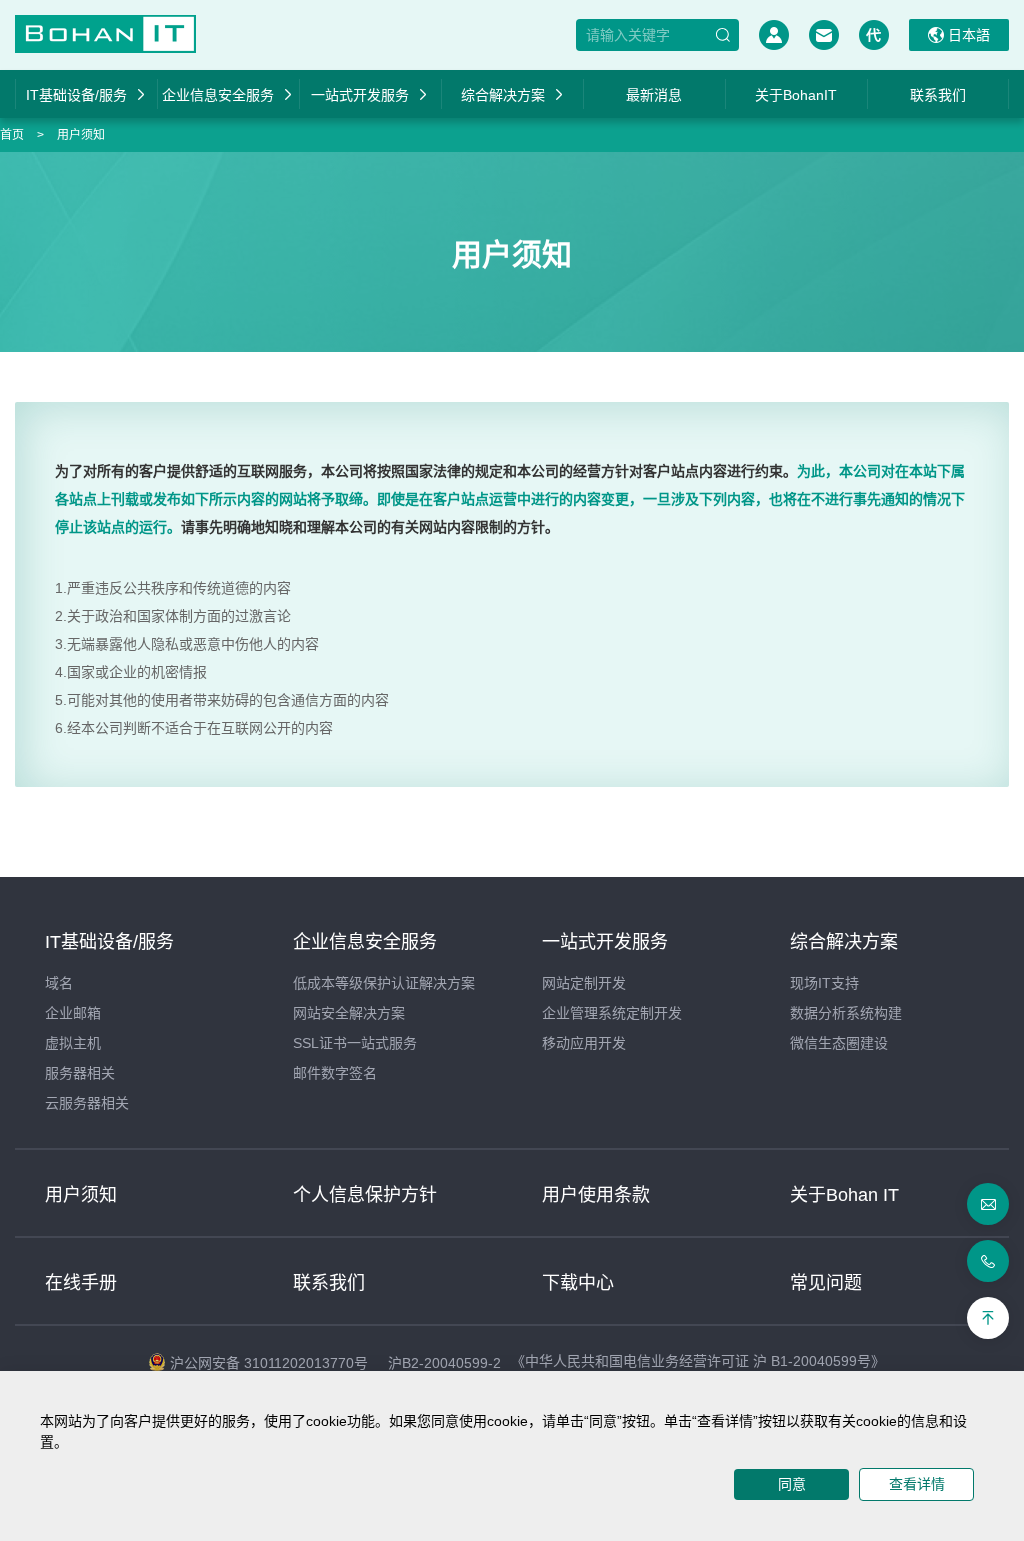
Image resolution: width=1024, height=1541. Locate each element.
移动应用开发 (584, 1043)
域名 (59, 983)
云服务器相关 (87, 1103)
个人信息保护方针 (365, 1195)
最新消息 (654, 95)
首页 (12, 135)
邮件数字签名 (335, 1073)
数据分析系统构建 (846, 1013)
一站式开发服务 (360, 95)
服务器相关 (80, 1073)
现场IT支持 (824, 983)
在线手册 (81, 1283)
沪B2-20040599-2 (444, 1363)
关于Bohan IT (844, 1195)
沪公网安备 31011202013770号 (269, 1363)
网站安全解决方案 (349, 1013)
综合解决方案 (503, 95)
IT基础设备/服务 (76, 95)
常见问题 (826, 1283)
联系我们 (938, 95)
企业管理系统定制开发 (612, 1013)
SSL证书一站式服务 (355, 1043)
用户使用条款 (596, 1195)
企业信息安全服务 (218, 95)
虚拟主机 (73, 1043)
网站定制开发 (584, 983)
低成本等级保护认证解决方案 (384, 983)
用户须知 (81, 135)
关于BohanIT (796, 95)
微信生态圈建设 (839, 1043)
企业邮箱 (73, 1013)
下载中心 (578, 1283)
